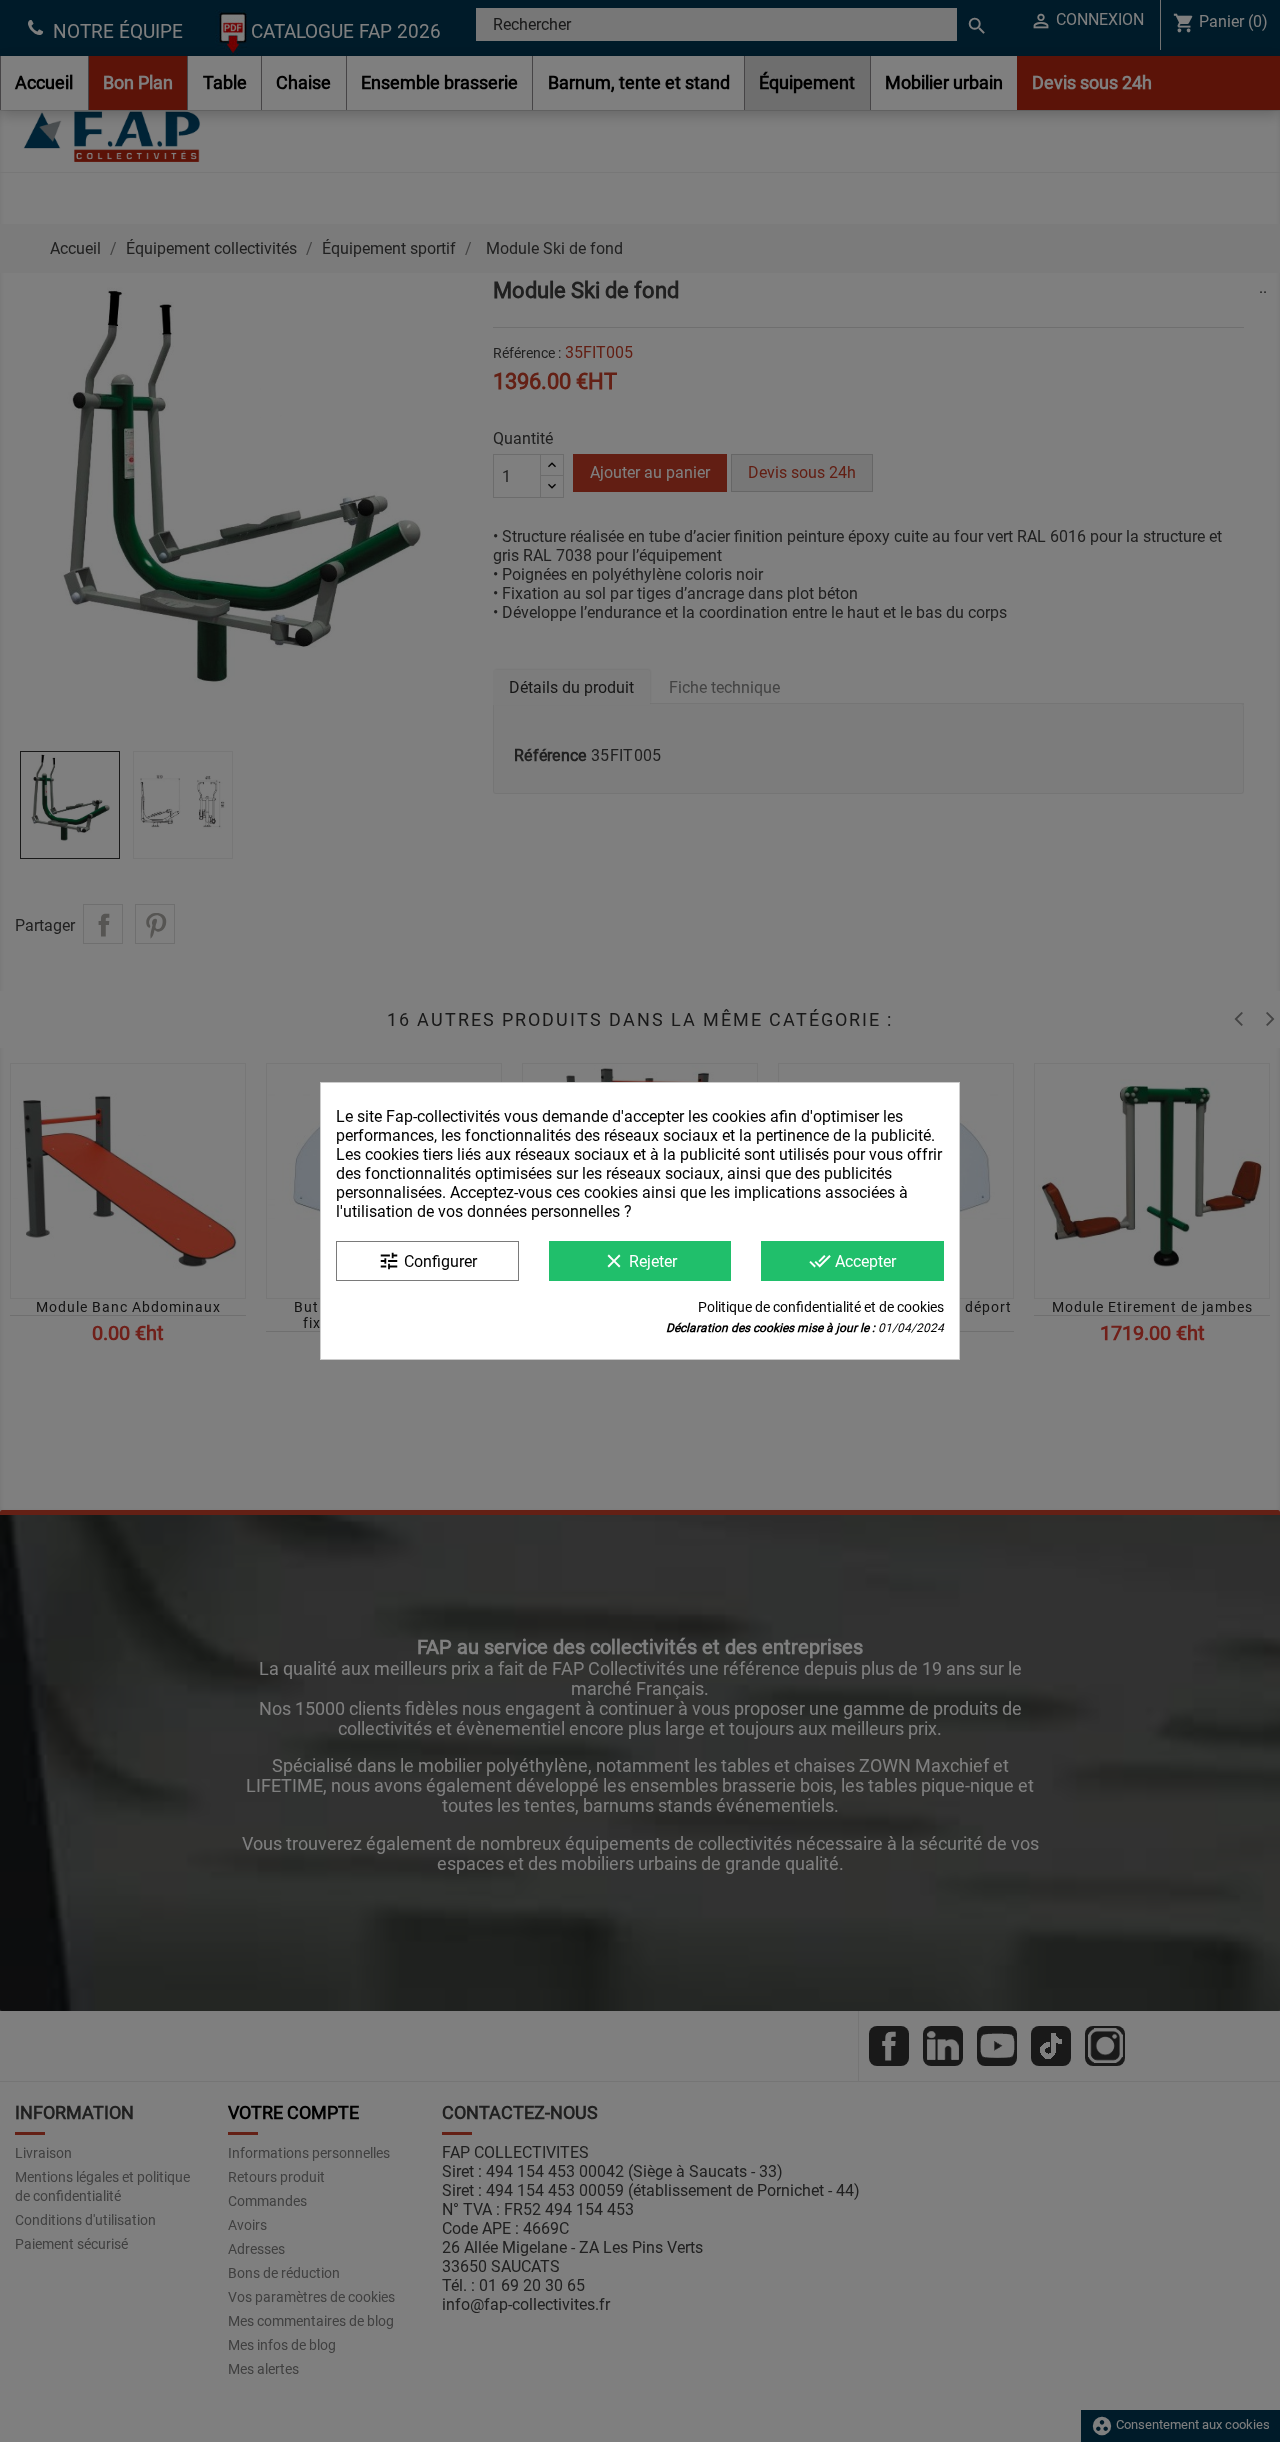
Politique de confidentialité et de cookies (821, 1307)
